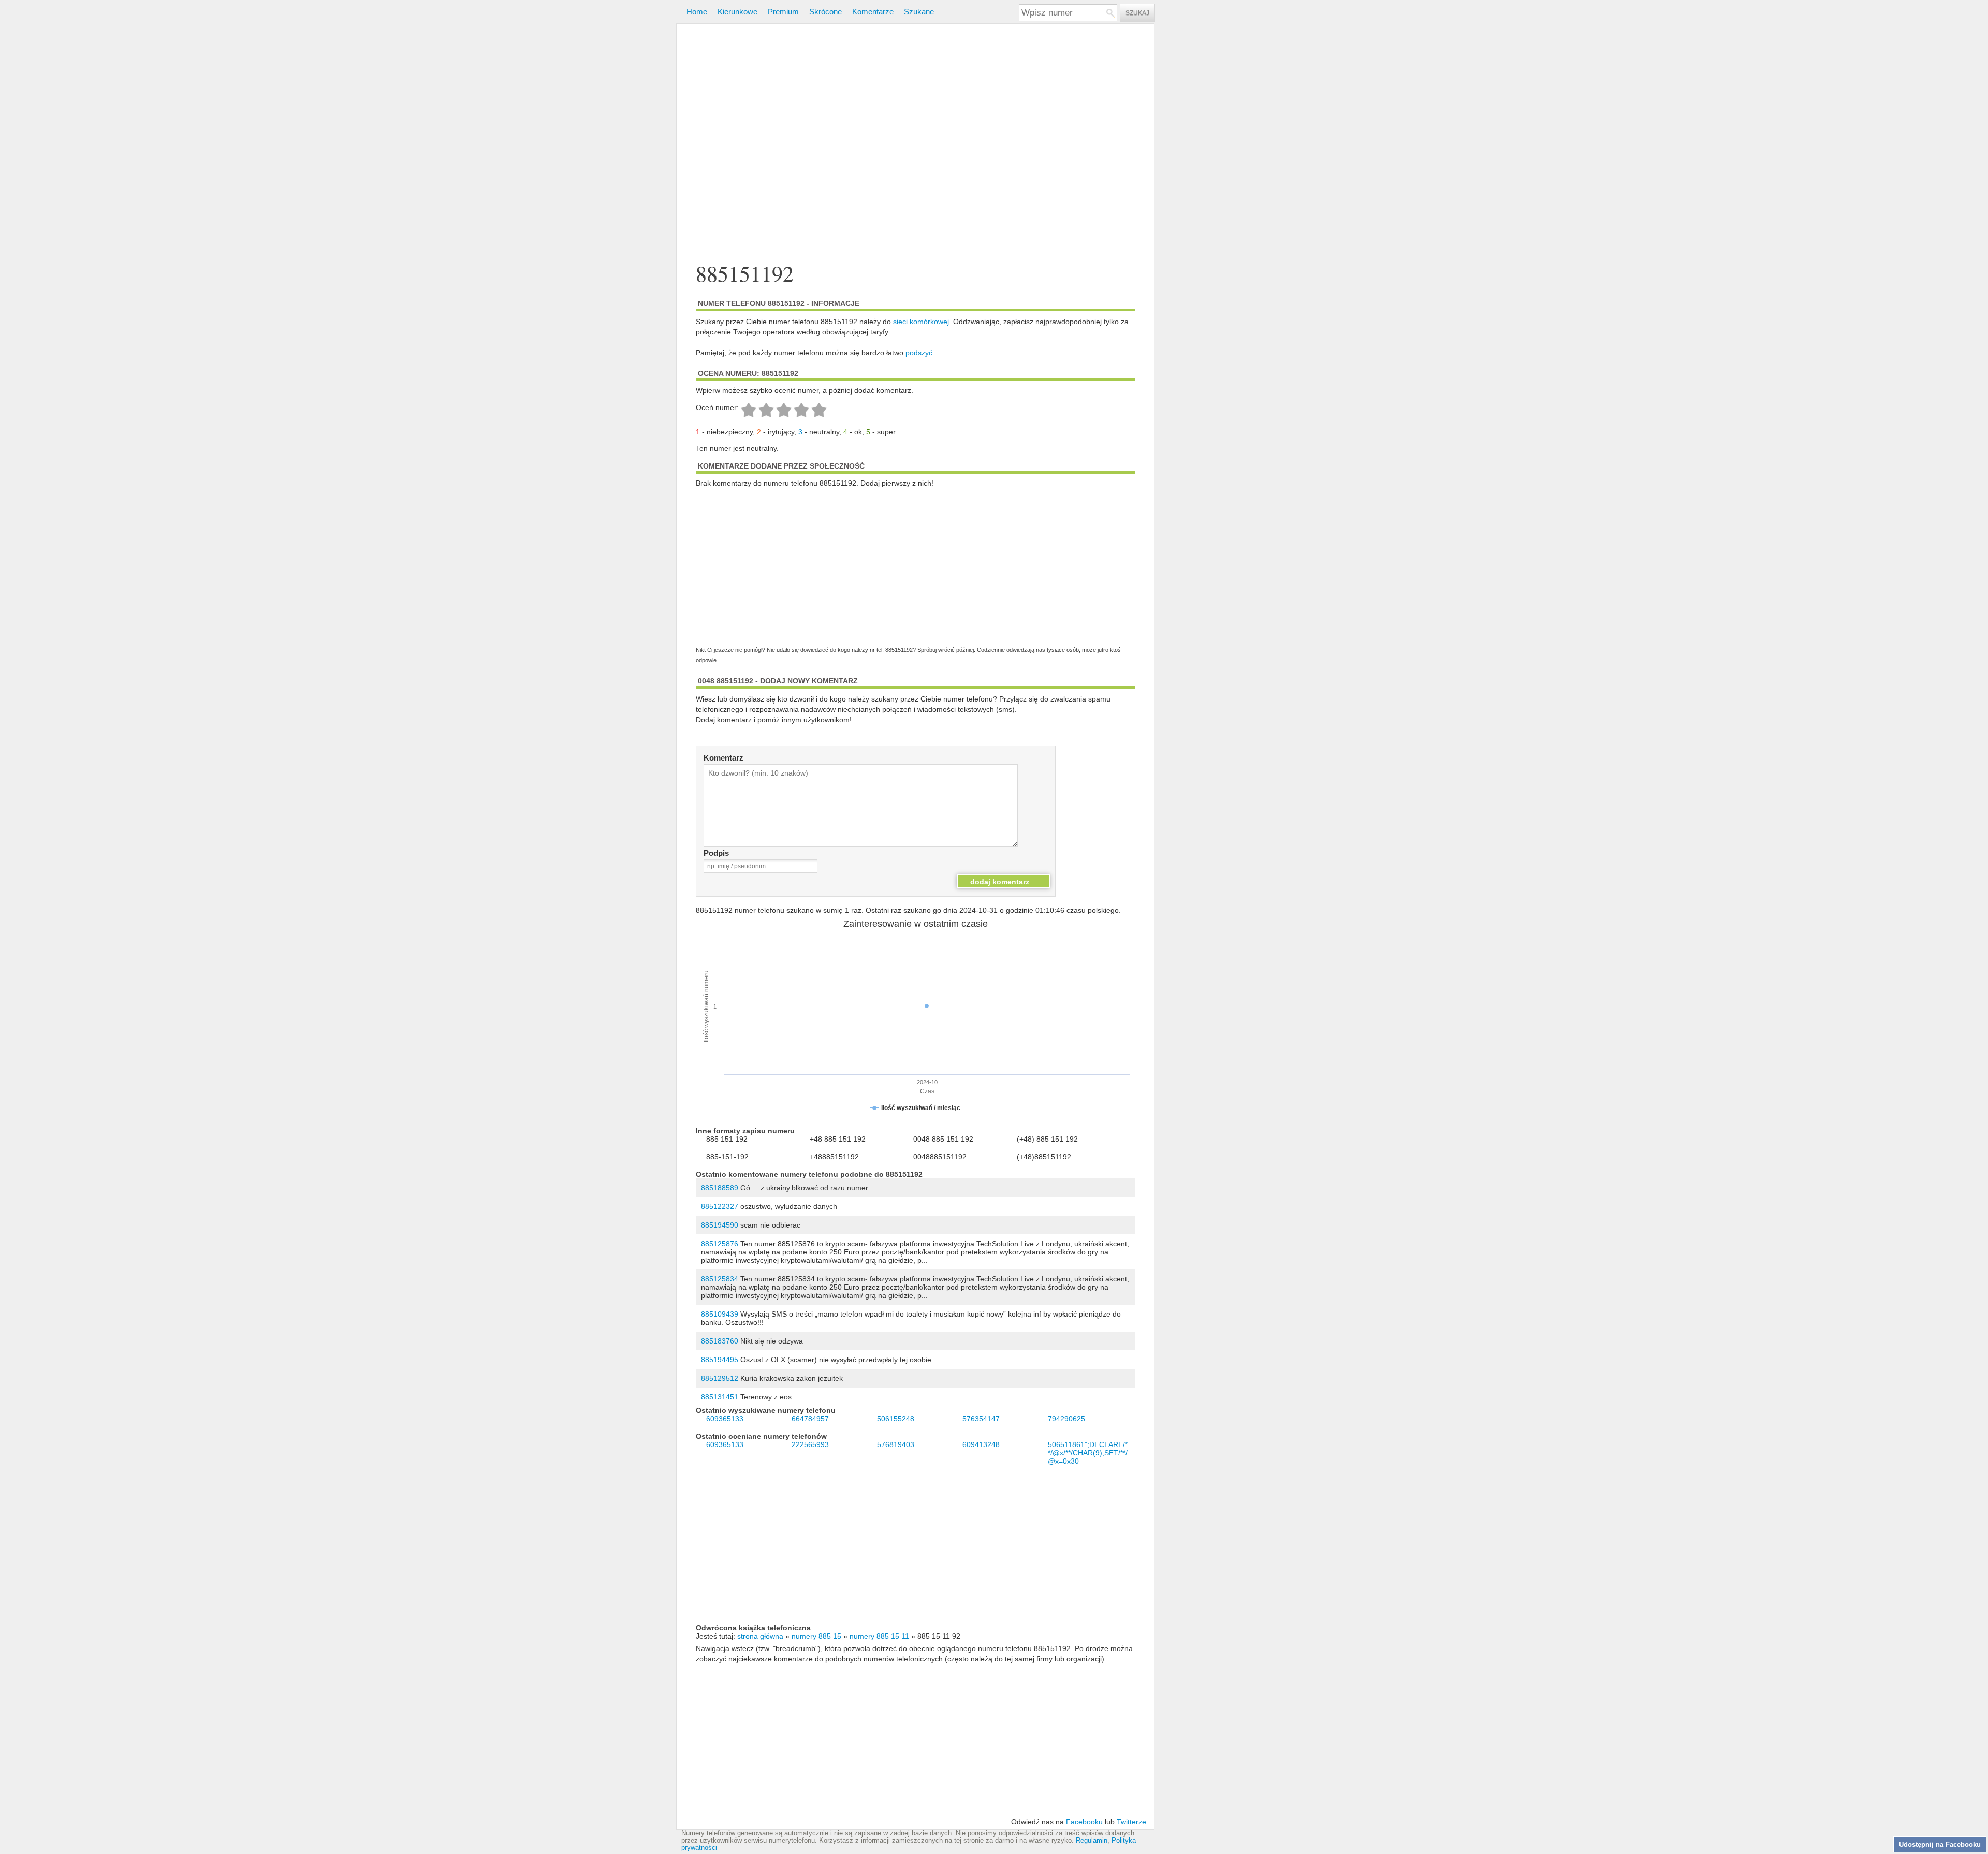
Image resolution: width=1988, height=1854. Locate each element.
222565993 (810, 1444)
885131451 (720, 1397)
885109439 (720, 1314)
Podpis (716, 853)
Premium (783, 12)
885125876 (720, 1244)
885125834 (720, 1279)
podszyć (919, 353)
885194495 (720, 1360)
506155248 (896, 1419)
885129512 (720, 1378)
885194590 (720, 1225)
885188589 (720, 1188)
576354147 (981, 1419)
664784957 (810, 1419)
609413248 (981, 1444)
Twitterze (1131, 1822)
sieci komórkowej (921, 322)
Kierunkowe (737, 12)
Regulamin (1092, 1841)
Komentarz (723, 758)
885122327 (720, 1206)
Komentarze (873, 12)
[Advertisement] (915, 144)
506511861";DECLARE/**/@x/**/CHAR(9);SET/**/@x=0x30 (1088, 1453)
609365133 (725, 1419)
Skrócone (825, 12)
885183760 (720, 1341)
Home (697, 12)
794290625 (1066, 1419)
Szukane (919, 12)
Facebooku (1084, 1822)
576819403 (896, 1444)
